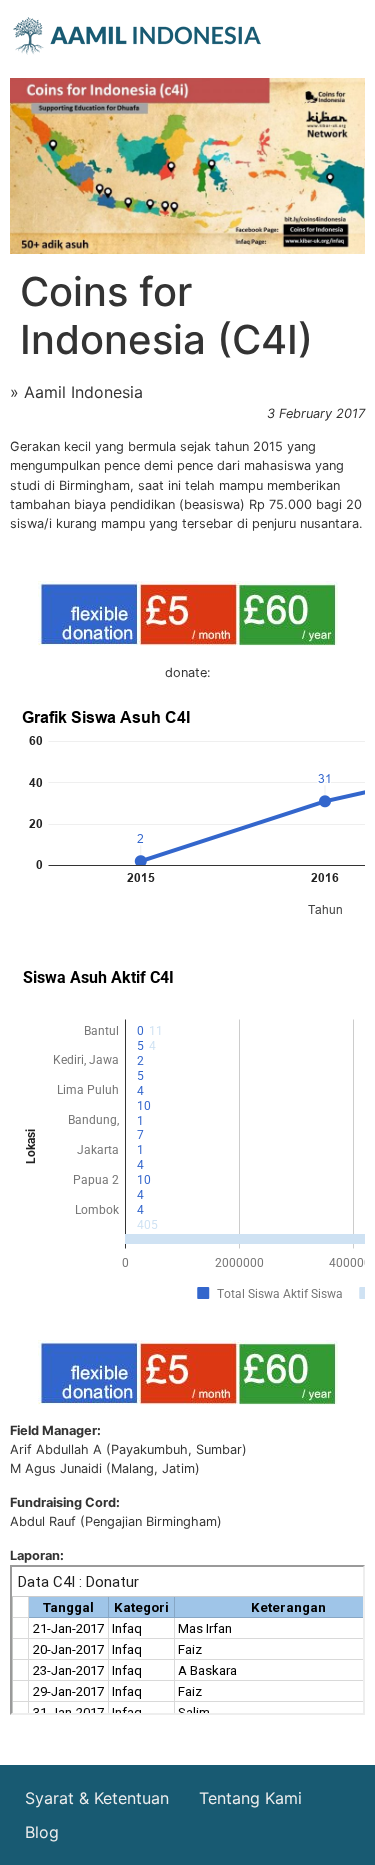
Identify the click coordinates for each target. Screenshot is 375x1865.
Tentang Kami (250, 1798)
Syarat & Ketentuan (97, 1798)
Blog (42, 1832)
